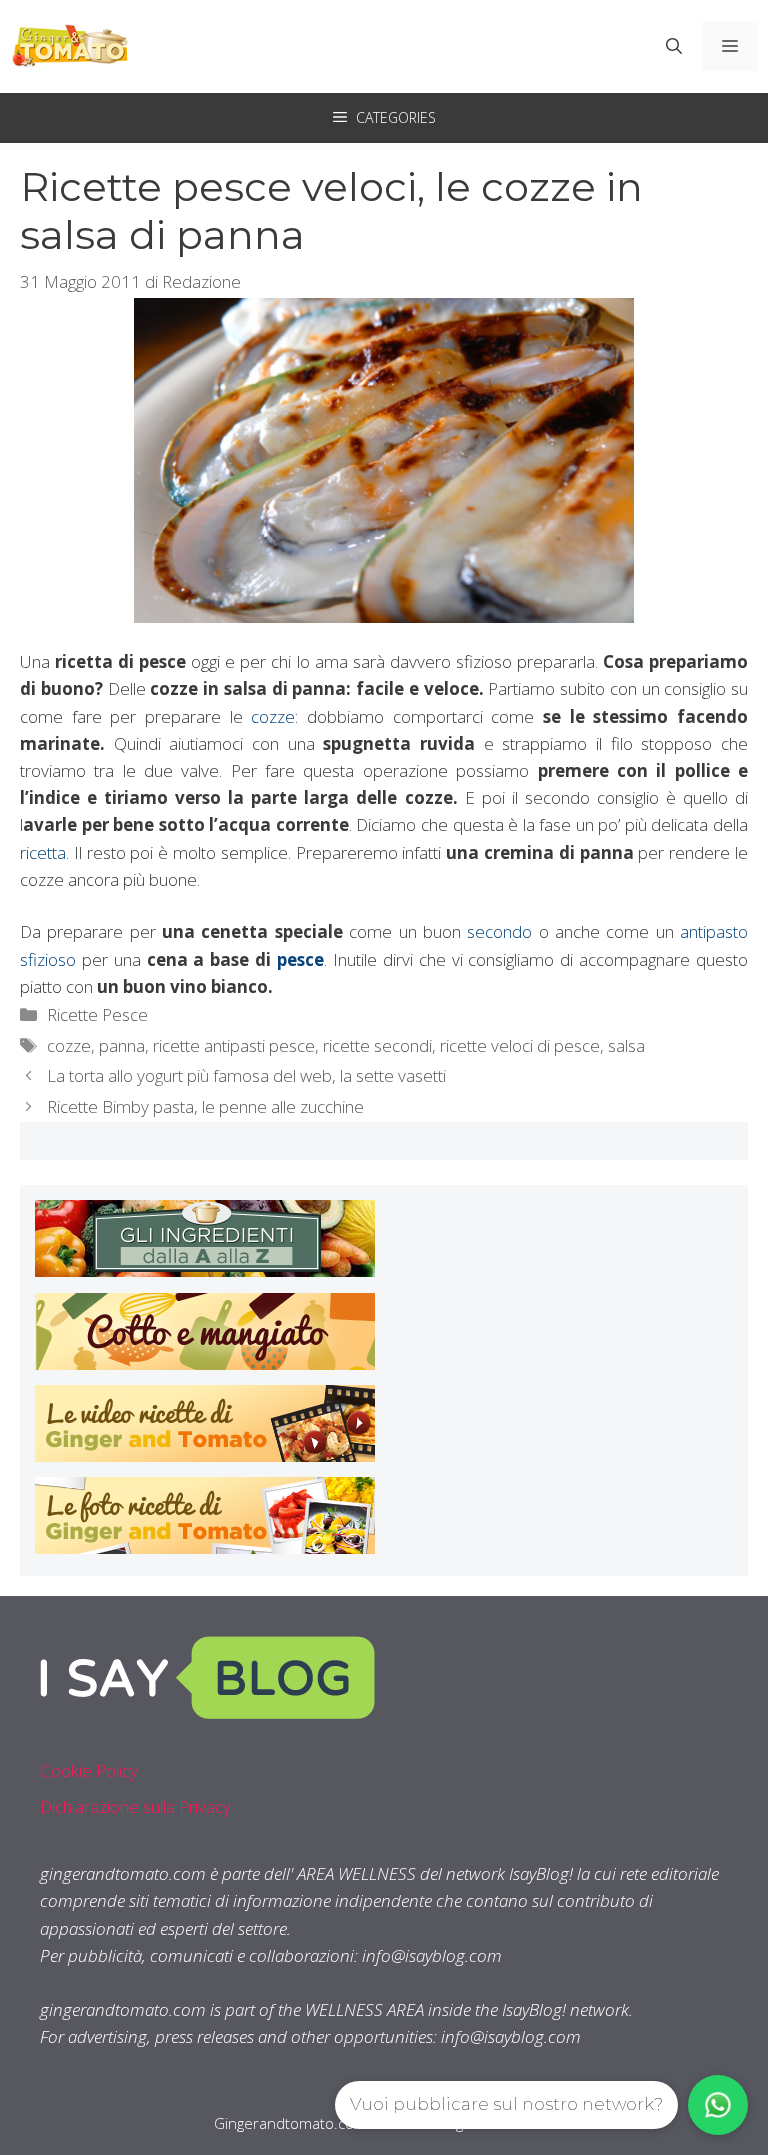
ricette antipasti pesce (234, 1045)
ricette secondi (377, 1045)
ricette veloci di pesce (520, 1045)
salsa (626, 1045)
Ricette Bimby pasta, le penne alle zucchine (205, 1106)
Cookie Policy (89, 1770)
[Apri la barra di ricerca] (674, 46)
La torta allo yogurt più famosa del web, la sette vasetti (246, 1075)
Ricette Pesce (97, 1014)
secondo (499, 931)
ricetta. (47, 852)
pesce (297, 959)
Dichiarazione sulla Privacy (135, 1806)
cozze (273, 716)
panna (122, 1045)
